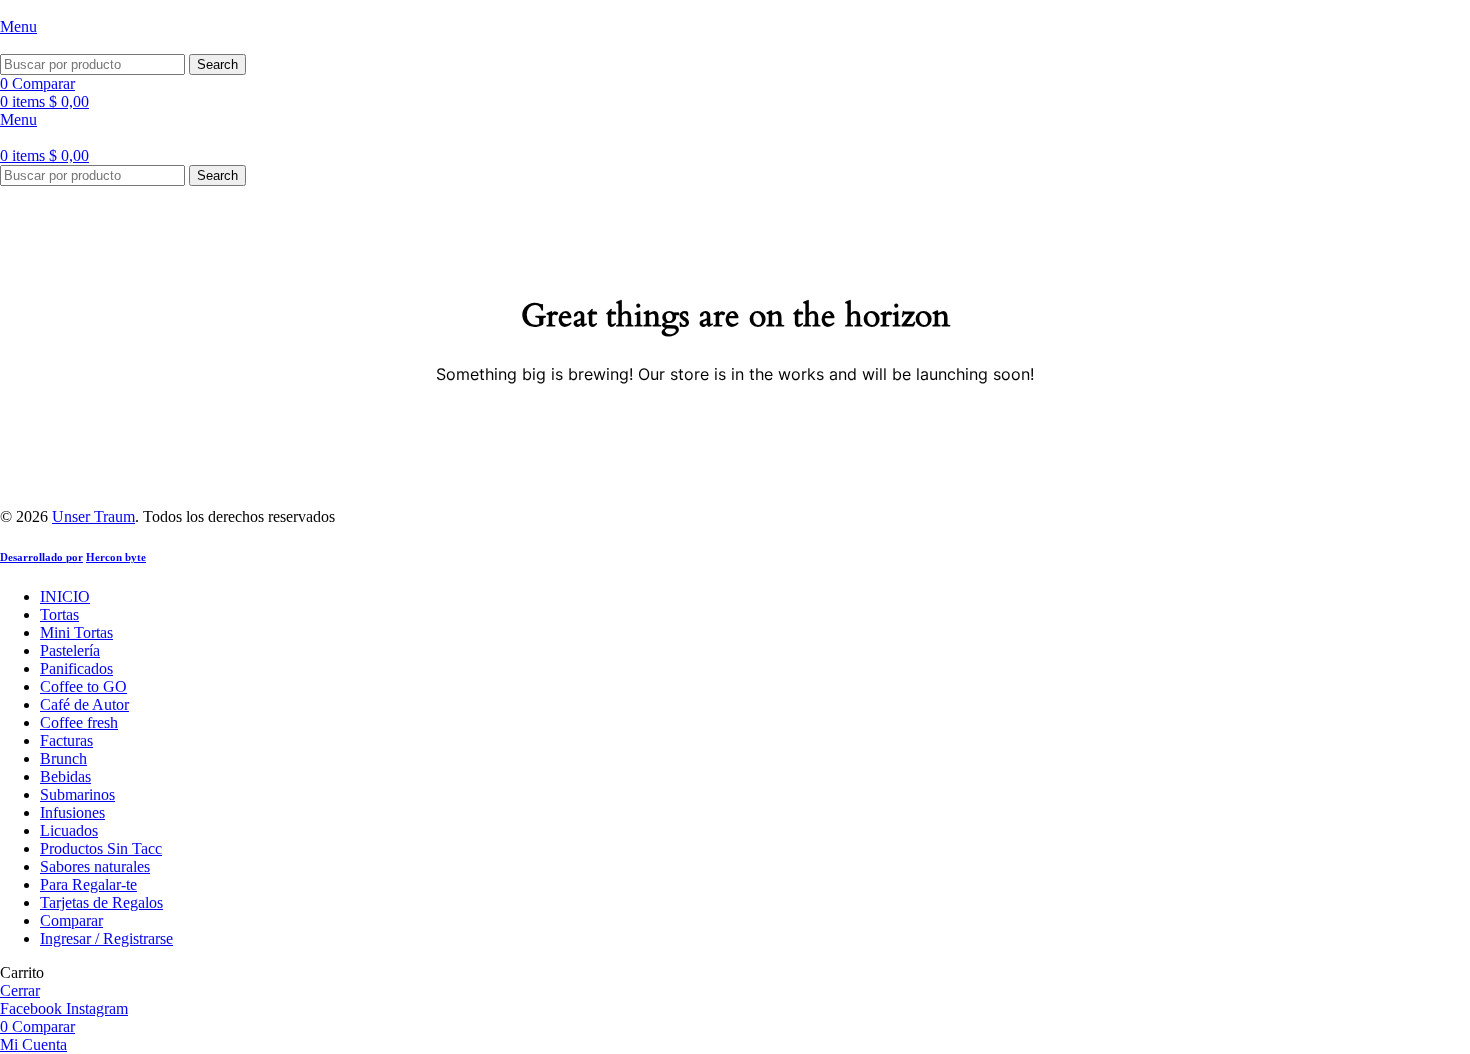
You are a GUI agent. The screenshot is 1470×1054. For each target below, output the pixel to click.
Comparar (71, 920)
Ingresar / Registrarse (106, 938)
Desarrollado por (41, 557)
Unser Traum (93, 516)
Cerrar (20, 990)
